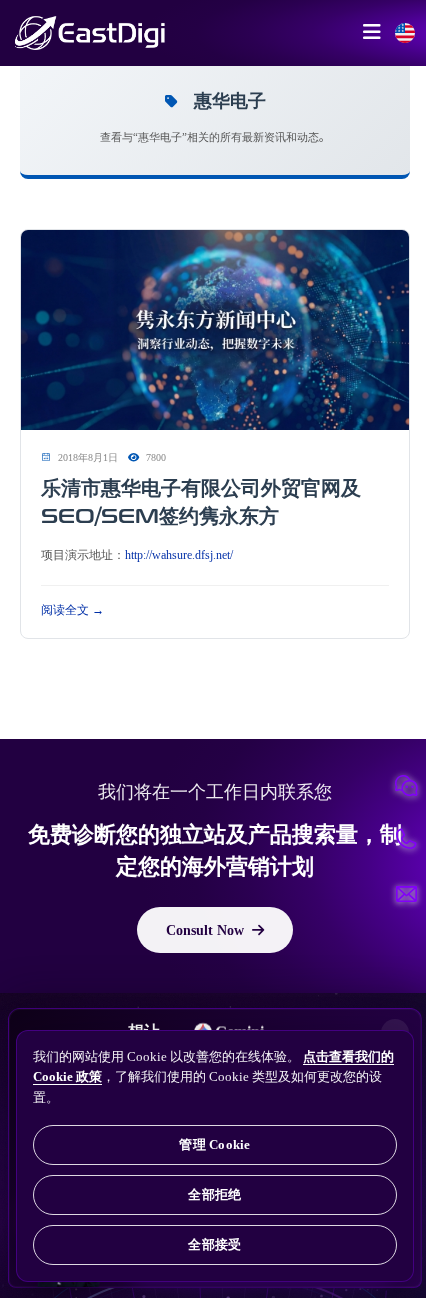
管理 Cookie (214, 1144)
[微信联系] (406, 786)
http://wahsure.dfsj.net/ (179, 554)
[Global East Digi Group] (405, 33)
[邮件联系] (406, 894)
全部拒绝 (214, 1194)
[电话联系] (406, 840)
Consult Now (205, 930)
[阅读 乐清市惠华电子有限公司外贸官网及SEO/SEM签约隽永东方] (215, 331)
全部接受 (214, 1244)
